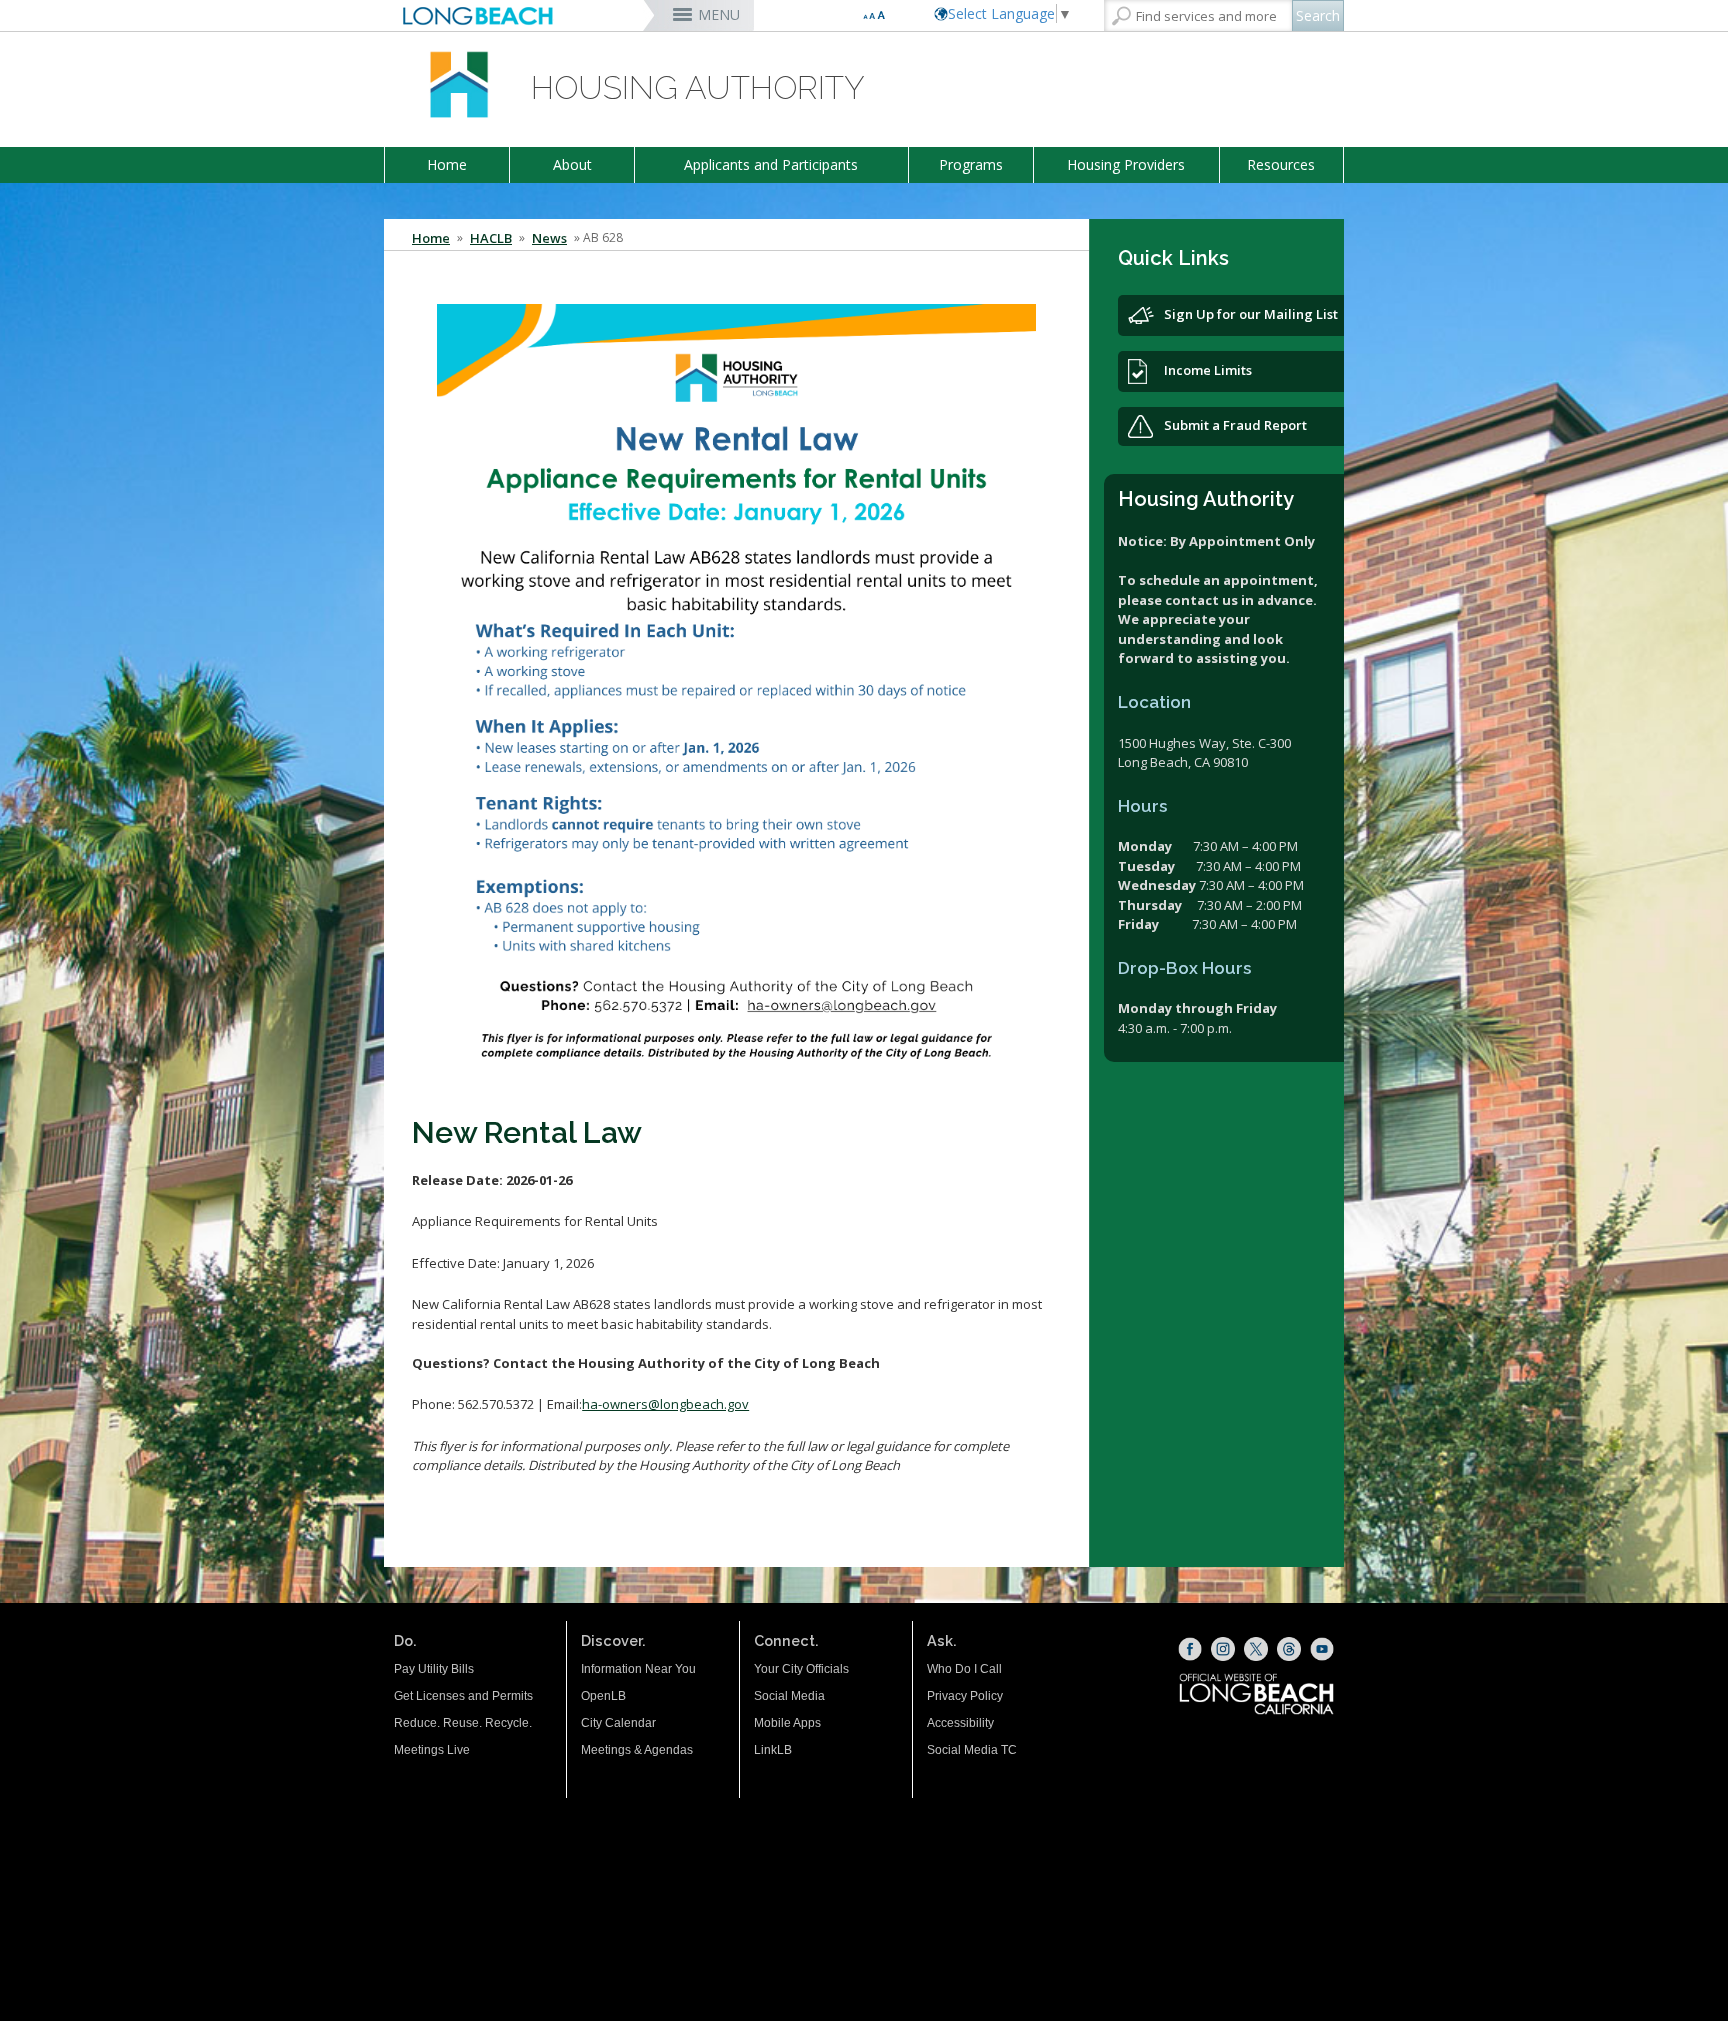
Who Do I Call (964, 1669)
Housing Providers (1126, 164)
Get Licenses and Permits (463, 1696)
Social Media (789, 1696)
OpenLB (603, 1696)
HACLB (491, 238)
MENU (719, 14)
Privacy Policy (965, 1696)
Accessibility (960, 1723)
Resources (1281, 164)
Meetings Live (432, 1750)
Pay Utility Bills (434, 1669)
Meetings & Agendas (637, 1750)
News (549, 238)
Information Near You (638, 1669)
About (572, 164)
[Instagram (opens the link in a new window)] (1223, 1649)
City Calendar (618, 1723)
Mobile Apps (787, 1723)
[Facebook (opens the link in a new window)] (1190, 1649)
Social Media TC (972, 1750)
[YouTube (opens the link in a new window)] (1322, 1649)
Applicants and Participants (771, 164)
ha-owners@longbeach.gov (665, 1404)
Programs (971, 164)
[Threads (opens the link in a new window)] (1289, 1649)
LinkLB (773, 1750)
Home (447, 164)
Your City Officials (801, 1669)
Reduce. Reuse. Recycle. (463, 1723)
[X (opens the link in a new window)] (1256, 1649)
